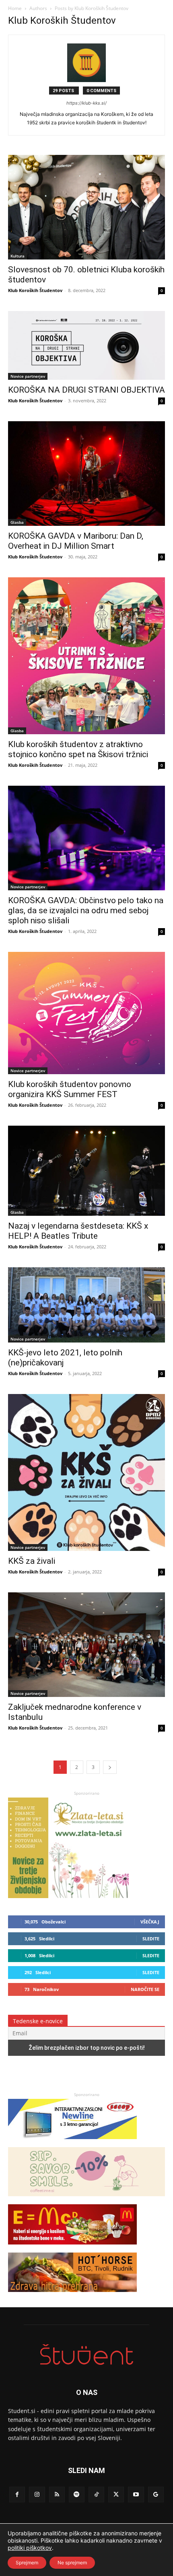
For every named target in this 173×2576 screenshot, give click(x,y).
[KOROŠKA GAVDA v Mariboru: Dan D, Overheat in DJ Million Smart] (86, 474)
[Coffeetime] (86, 2200)
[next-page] (110, 1767)
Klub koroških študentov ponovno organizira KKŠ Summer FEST (70, 1089)
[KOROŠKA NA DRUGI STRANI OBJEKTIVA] (86, 345)
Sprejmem (27, 2563)
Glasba (17, 522)
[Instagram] (37, 2495)
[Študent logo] (86, 2355)
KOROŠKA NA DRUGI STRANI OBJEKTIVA (86, 390)
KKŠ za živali (32, 1561)
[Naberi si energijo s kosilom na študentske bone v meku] (72, 2248)
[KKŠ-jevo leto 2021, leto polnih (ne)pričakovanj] (86, 1305)
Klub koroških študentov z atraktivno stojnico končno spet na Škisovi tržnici (78, 749)
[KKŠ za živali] (86, 1472)
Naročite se (145, 1989)
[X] (116, 2495)
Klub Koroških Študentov (35, 290)
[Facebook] (17, 2495)
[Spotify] (77, 2495)
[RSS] (57, 2495)
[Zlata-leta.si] (68, 1896)
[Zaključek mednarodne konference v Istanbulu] (86, 1645)
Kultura (18, 256)
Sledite (151, 1939)
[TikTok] (96, 2495)
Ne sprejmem (72, 2563)
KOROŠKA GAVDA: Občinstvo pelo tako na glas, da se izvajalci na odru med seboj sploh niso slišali (86, 910)
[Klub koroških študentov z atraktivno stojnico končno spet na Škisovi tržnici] (86, 656)
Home (15, 8)
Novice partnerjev (28, 376)
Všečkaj (150, 1922)
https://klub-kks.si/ (86, 103)
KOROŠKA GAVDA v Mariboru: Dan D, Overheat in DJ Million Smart (76, 541)
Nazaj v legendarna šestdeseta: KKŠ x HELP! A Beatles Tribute (78, 1231)
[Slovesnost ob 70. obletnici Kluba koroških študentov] (86, 207)
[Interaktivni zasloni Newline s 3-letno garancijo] (72, 2143)
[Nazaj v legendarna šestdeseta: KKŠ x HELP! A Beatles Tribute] (86, 1171)
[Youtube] (136, 2495)
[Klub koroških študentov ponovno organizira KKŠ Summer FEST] (86, 1013)
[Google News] (156, 2495)
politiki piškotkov (30, 2548)
